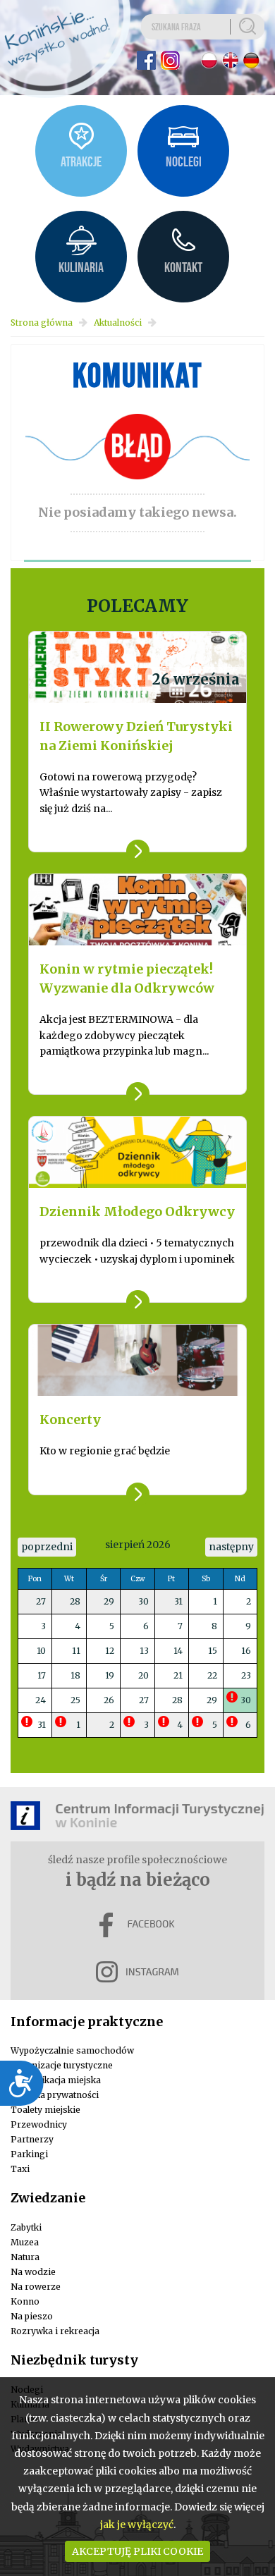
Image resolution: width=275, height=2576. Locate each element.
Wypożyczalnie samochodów (72, 2050)
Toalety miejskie (45, 2110)
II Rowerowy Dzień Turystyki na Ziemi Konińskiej (136, 736)
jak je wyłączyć (137, 2525)
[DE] (251, 60)
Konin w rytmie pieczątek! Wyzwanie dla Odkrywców (127, 979)
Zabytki (26, 2227)
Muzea (25, 2242)
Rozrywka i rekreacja (55, 2331)
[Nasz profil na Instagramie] (170, 60)
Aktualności (118, 323)
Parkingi (29, 2154)
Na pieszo (32, 2316)
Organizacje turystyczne (62, 2065)
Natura (25, 2257)
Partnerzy (32, 2139)
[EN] (230, 60)
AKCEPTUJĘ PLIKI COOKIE (137, 2551)
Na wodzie (33, 2272)
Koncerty (70, 1419)
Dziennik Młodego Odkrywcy (137, 1212)
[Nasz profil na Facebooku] (146, 60)
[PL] (209, 60)
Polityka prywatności (55, 2095)
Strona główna (42, 323)
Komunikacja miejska (56, 2080)
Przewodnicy (39, 2124)
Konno (25, 2301)
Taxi (20, 2169)
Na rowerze (36, 2287)
